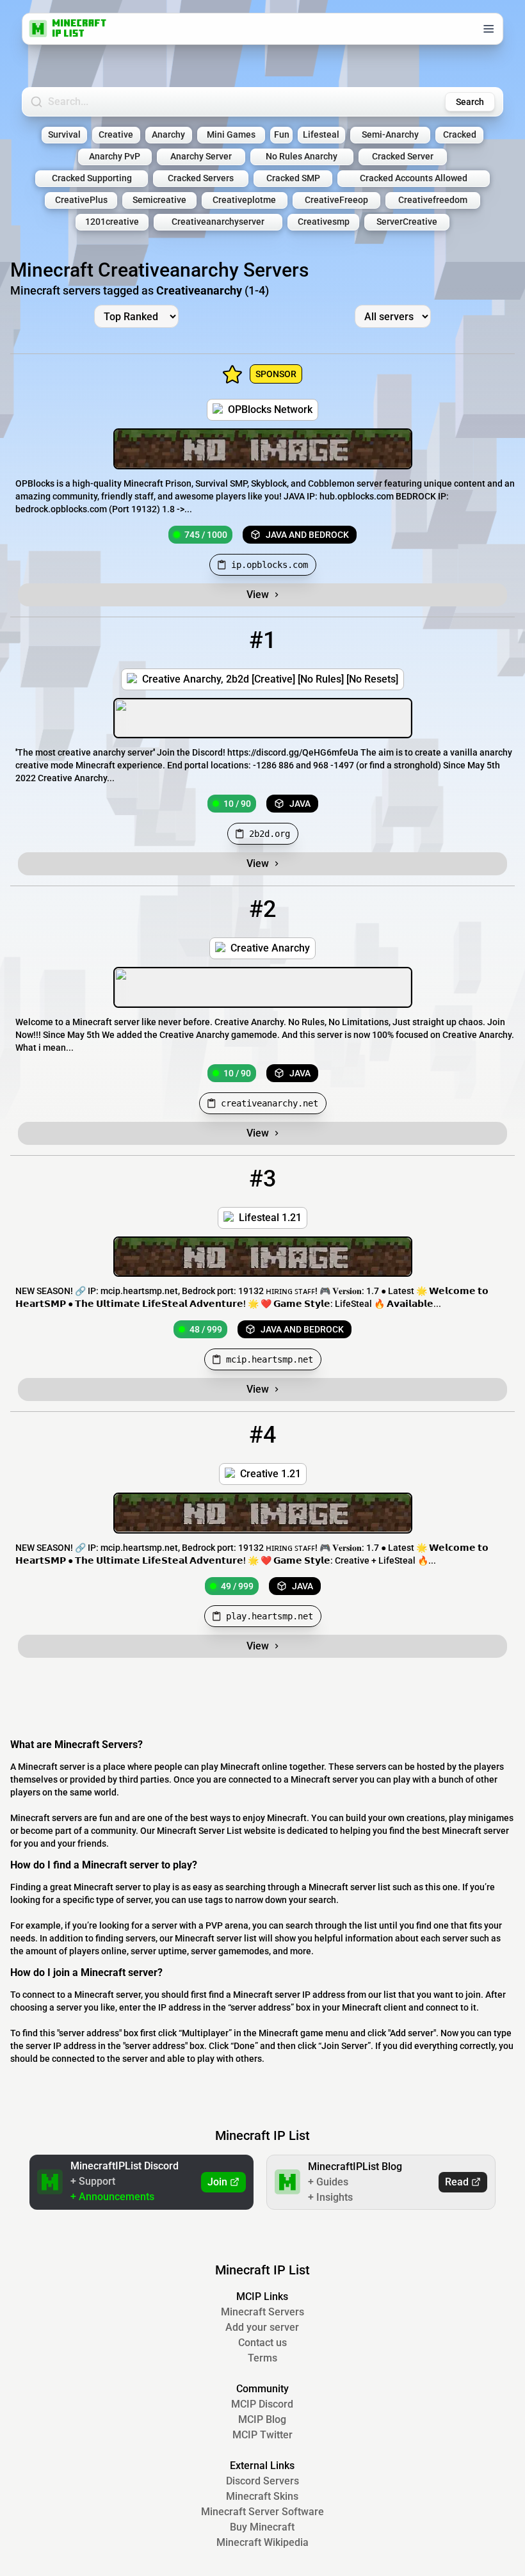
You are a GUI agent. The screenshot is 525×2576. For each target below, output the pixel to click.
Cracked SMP (293, 178)
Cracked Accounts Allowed (414, 178)
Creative (116, 135)
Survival (64, 135)
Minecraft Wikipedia (262, 2542)
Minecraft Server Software (262, 2512)
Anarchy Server (201, 157)
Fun (282, 135)
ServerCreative (407, 222)
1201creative (112, 222)
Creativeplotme (244, 200)
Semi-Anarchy (390, 135)
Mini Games (231, 135)
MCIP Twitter (262, 2435)
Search (470, 102)
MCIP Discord (262, 2404)
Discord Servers (262, 2481)
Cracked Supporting (92, 178)
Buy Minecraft (262, 2527)
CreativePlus (81, 200)
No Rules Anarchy (302, 157)
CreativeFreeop (336, 200)
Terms (262, 2358)
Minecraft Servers (262, 2312)
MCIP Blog (262, 2419)
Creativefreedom (433, 200)
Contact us (262, 2343)
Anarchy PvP (115, 157)
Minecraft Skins (262, 2496)
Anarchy (168, 135)
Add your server (262, 2327)
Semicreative (159, 200)
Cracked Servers (201, 178)
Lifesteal (321, 135)
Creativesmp (324, 222)
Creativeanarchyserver (218, 222)
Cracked (460, 135)
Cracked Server (403, 157)
